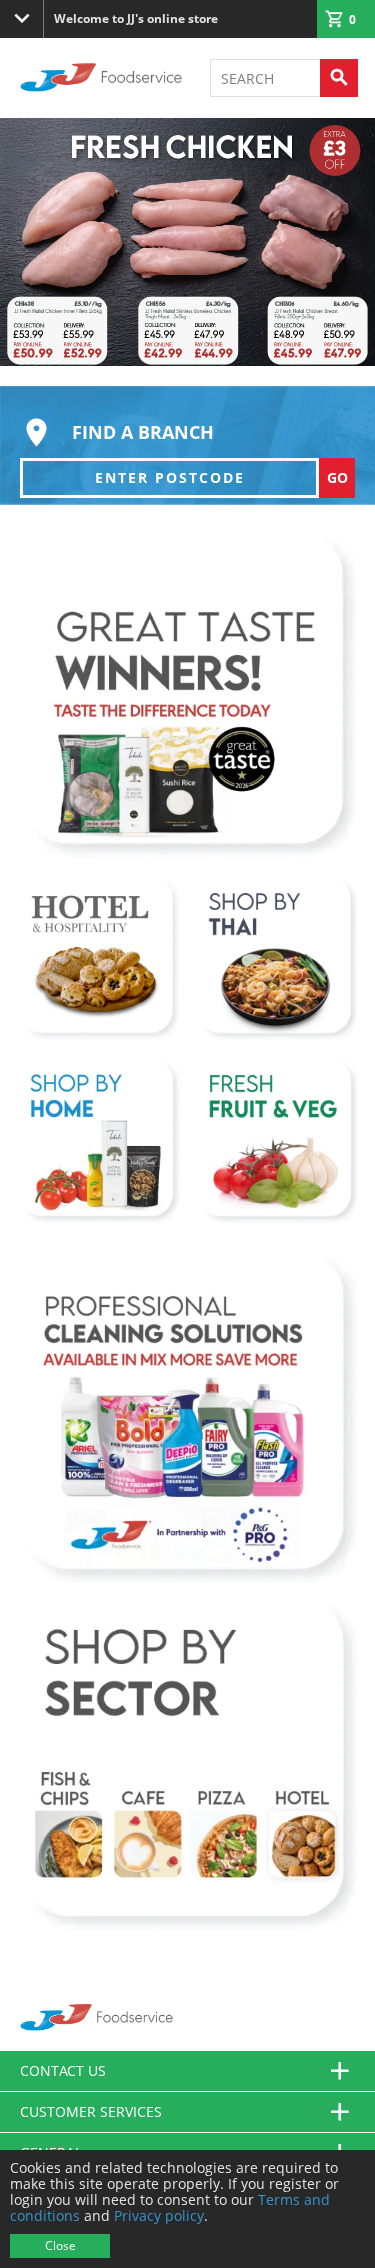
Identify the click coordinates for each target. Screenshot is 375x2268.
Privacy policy (159, 2215)
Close (60, 2245)
